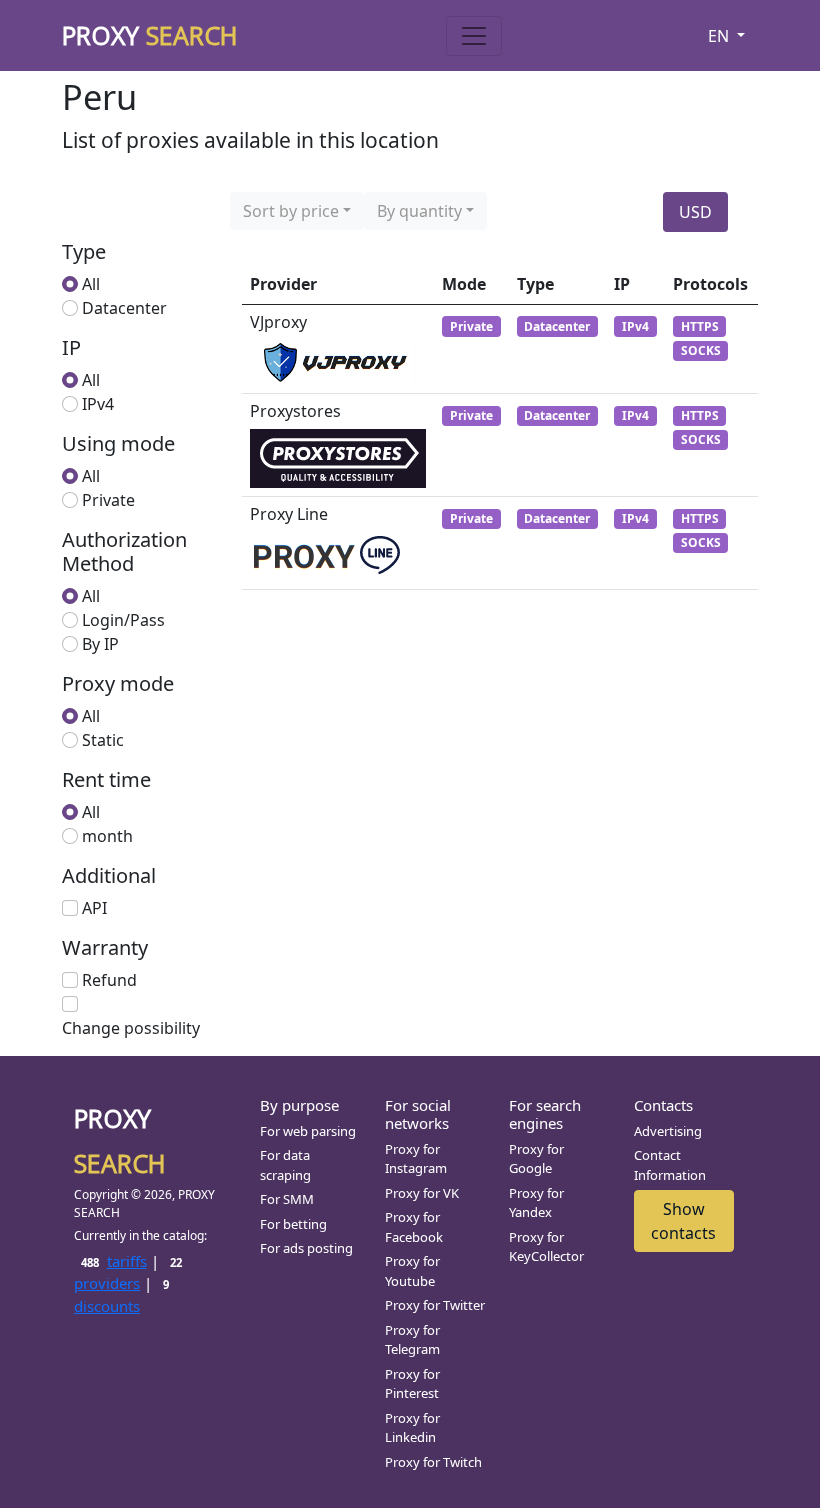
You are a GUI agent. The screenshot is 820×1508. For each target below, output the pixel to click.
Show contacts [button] (683, 1221)
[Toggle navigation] (474, 36)
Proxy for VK (422, 1193)
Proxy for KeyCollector (546, 1247)
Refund (109, 980)
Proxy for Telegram (412, 1340)
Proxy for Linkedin (412, 1428)
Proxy (150, 35)
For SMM (287, 1199)
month (107, 836)
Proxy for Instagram (416, 1159)
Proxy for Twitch (433, 1462)
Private (108, 500)
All (91, 284)
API (94, 908)
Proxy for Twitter (435, 1305)
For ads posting (306, 1248)
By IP (100, 644)
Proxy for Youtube (412, 1271)
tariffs (113, 1261)
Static (103, 740)
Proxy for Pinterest (412, 1384)
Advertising (668, 1131)
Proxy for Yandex (536, 1203)
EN (720, 36)
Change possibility (131, 1028)
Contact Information (670, 1165)
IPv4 (98, 404)
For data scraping (285, 1165)
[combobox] (297, 211)
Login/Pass (123, 620)
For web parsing (308, 1131)
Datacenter (124, 308)
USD (695, 212)
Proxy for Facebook (414, 1227)
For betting (293, 1224)
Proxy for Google (536, 1159)
